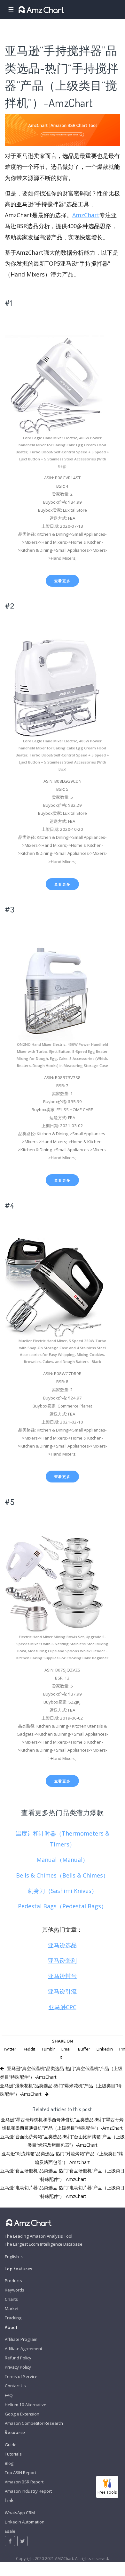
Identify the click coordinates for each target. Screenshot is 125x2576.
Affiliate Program (21, 2339)
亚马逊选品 (62, 1945)
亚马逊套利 (62, 1961)
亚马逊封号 (62, 1976)
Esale (10, 2531)
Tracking (13, 2318)
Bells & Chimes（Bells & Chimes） (62, 1875)
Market (12, 2308)
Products (13, 2281)
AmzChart (86, 215)
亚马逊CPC (62, 2007)
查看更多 (62, 581)
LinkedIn (105, 2049)
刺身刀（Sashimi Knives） (62, 1891)
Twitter (10, 2049)
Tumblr (48, 2049)
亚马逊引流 (62, 1991)
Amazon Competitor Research (34, 2423)
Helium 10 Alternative (26, 2405)
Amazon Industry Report (28, 2491)
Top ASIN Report (20, 2473)
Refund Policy (18, 2358)
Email (66, 2049)
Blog (9, 2463)
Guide (11, 2445)
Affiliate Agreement (23, 2349)
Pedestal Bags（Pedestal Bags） (62, 1906)
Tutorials (13, 2454)
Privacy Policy (18, 2367)
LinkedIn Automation (25, 2522)
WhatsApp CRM (20, 2513)
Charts (11, 2299)
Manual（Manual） (62, 1860)
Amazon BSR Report (24, 2482)
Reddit (29, 2049)
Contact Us (15, 2386)
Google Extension (22, 2414)
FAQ (9, 2395)
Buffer (84, 2049)
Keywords (15, 2290)
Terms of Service (21, 2376)
